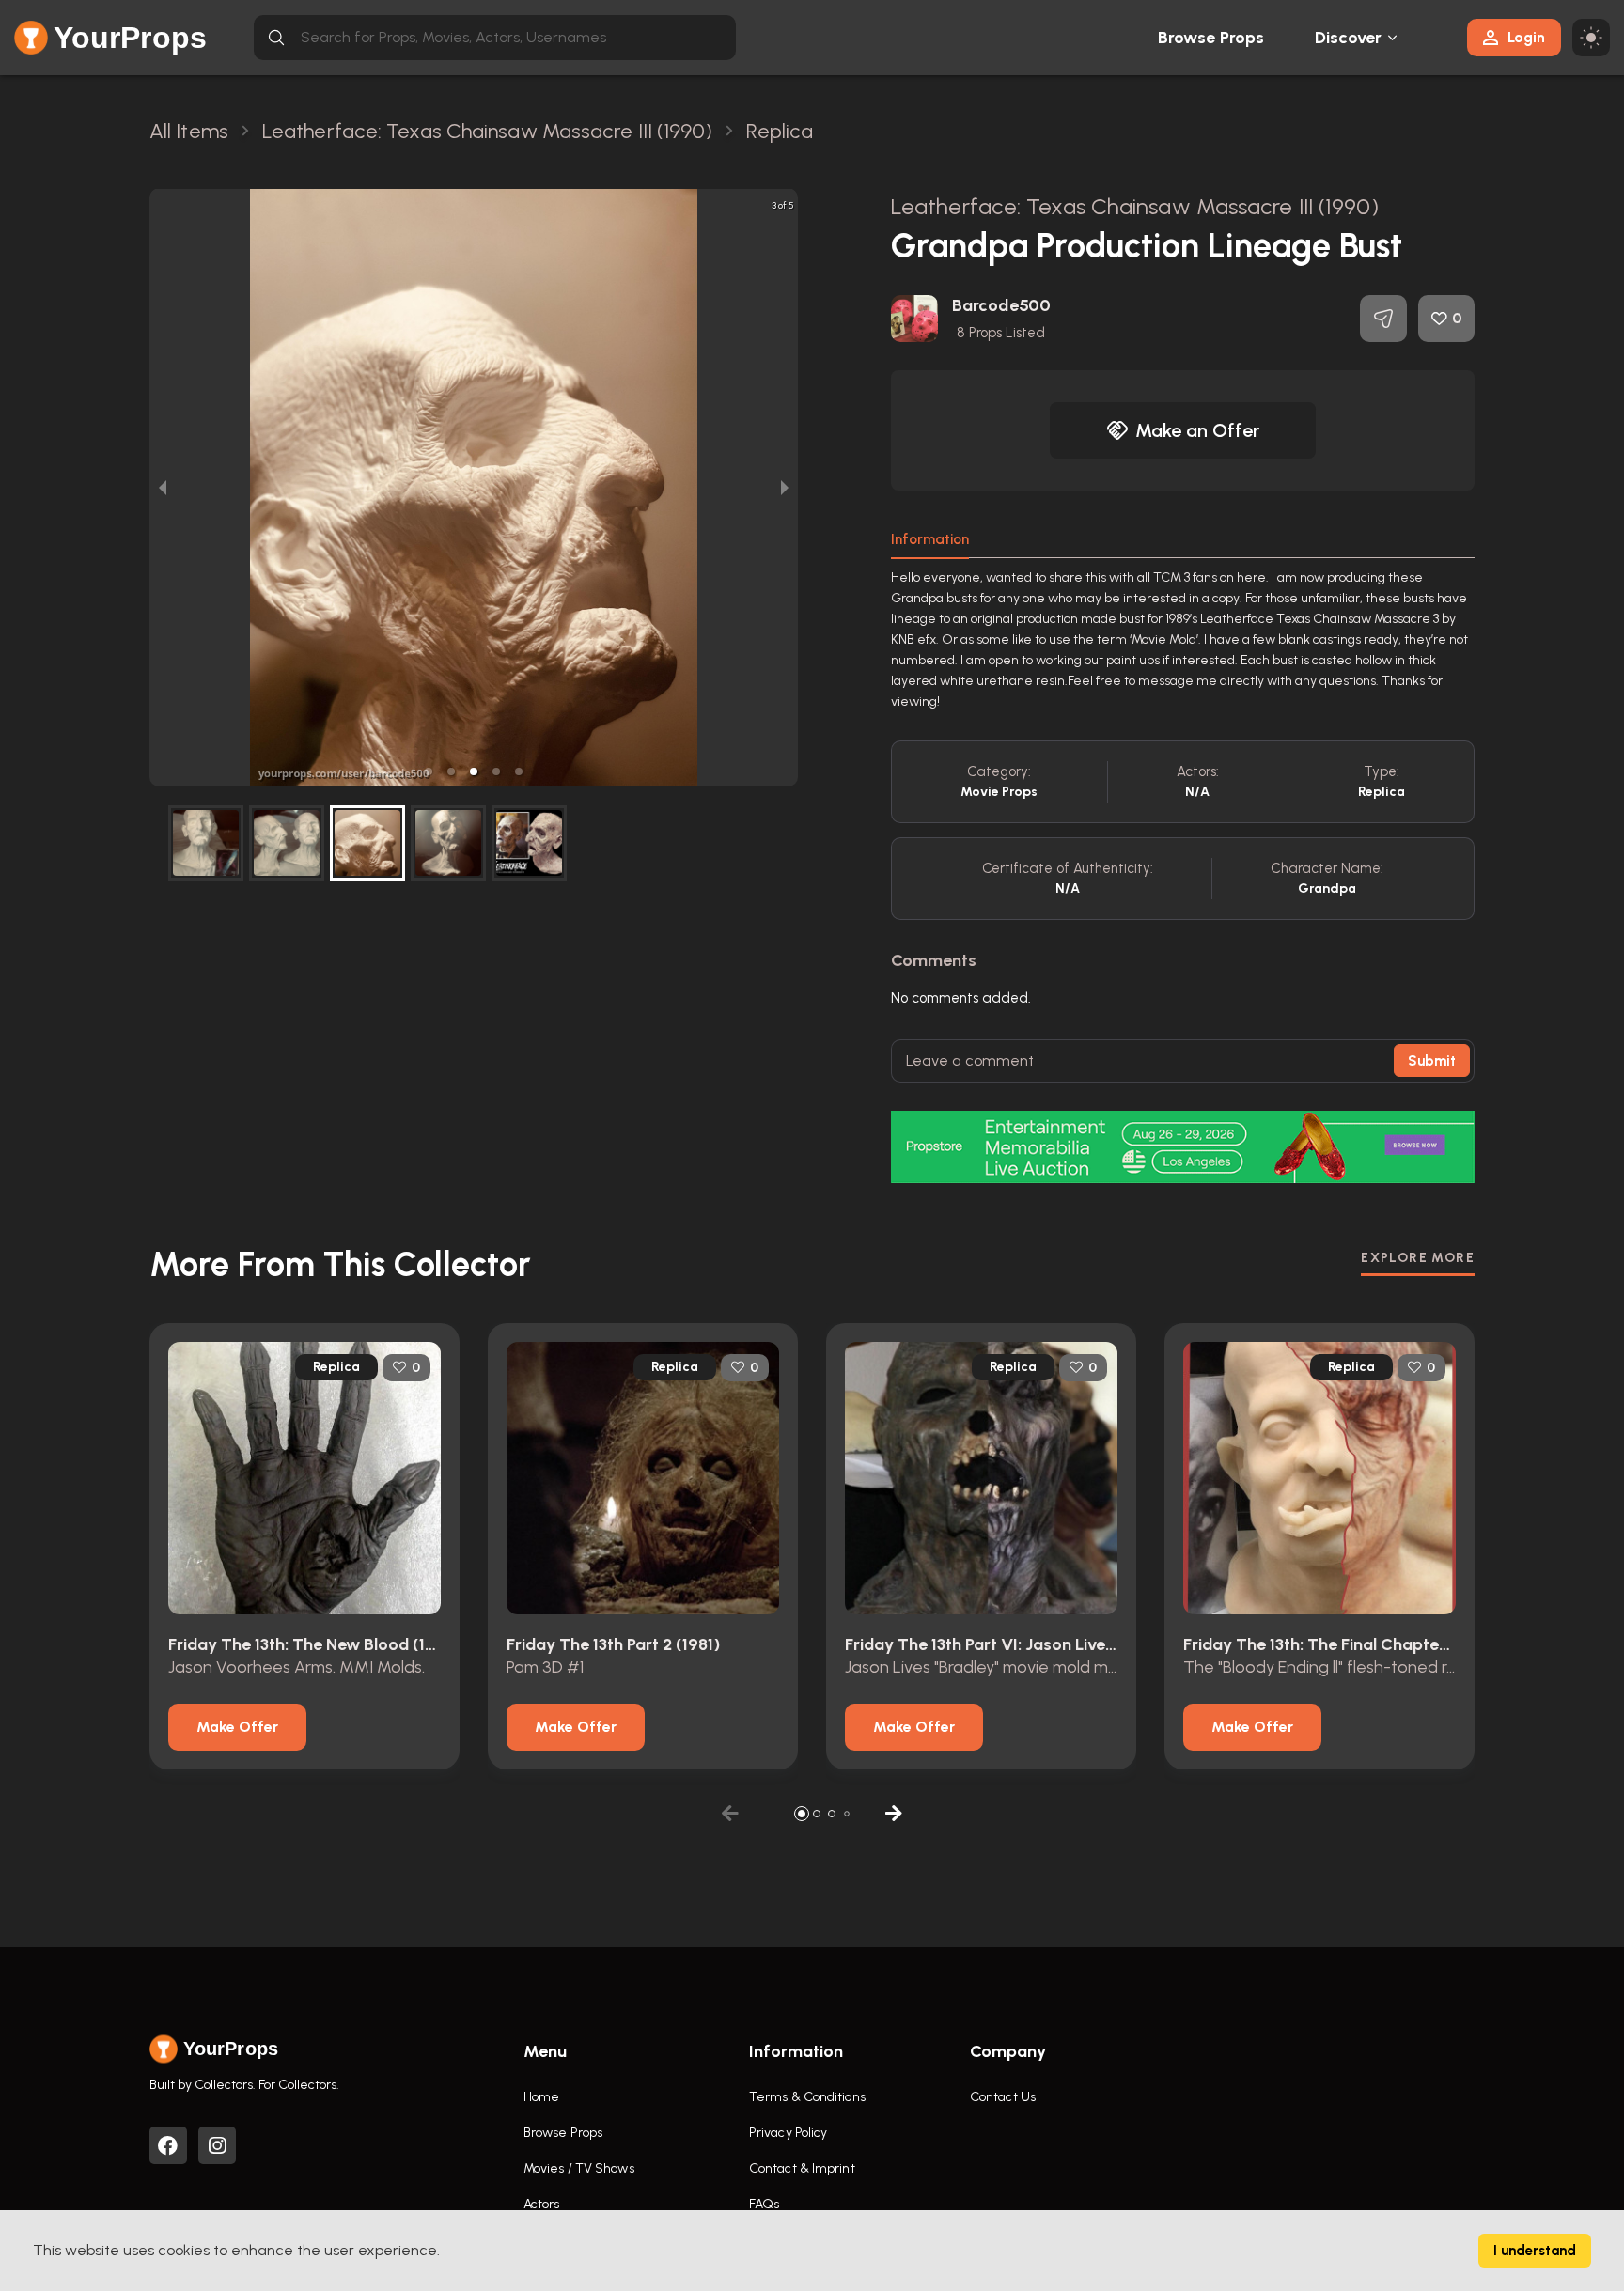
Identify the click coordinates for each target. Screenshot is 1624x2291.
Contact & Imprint (802, 2168)
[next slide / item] (785, 487)
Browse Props (1211, 38)
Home (541, 2097)
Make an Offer (1197, 430)
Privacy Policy (788, 2133)
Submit (1432, 1061)
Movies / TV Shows (579, 2168)
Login (1526, 37)
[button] (429, 771)
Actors (542, 2204)
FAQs (764, 2204)
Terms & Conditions (807, 2097)
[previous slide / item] (163, 487)
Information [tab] (930, 539)
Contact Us (1003, 2097)
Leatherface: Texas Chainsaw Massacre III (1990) (1135, 206)
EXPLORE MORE (1418, 1258)
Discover (1349, 38)
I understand (1535, 2251)
